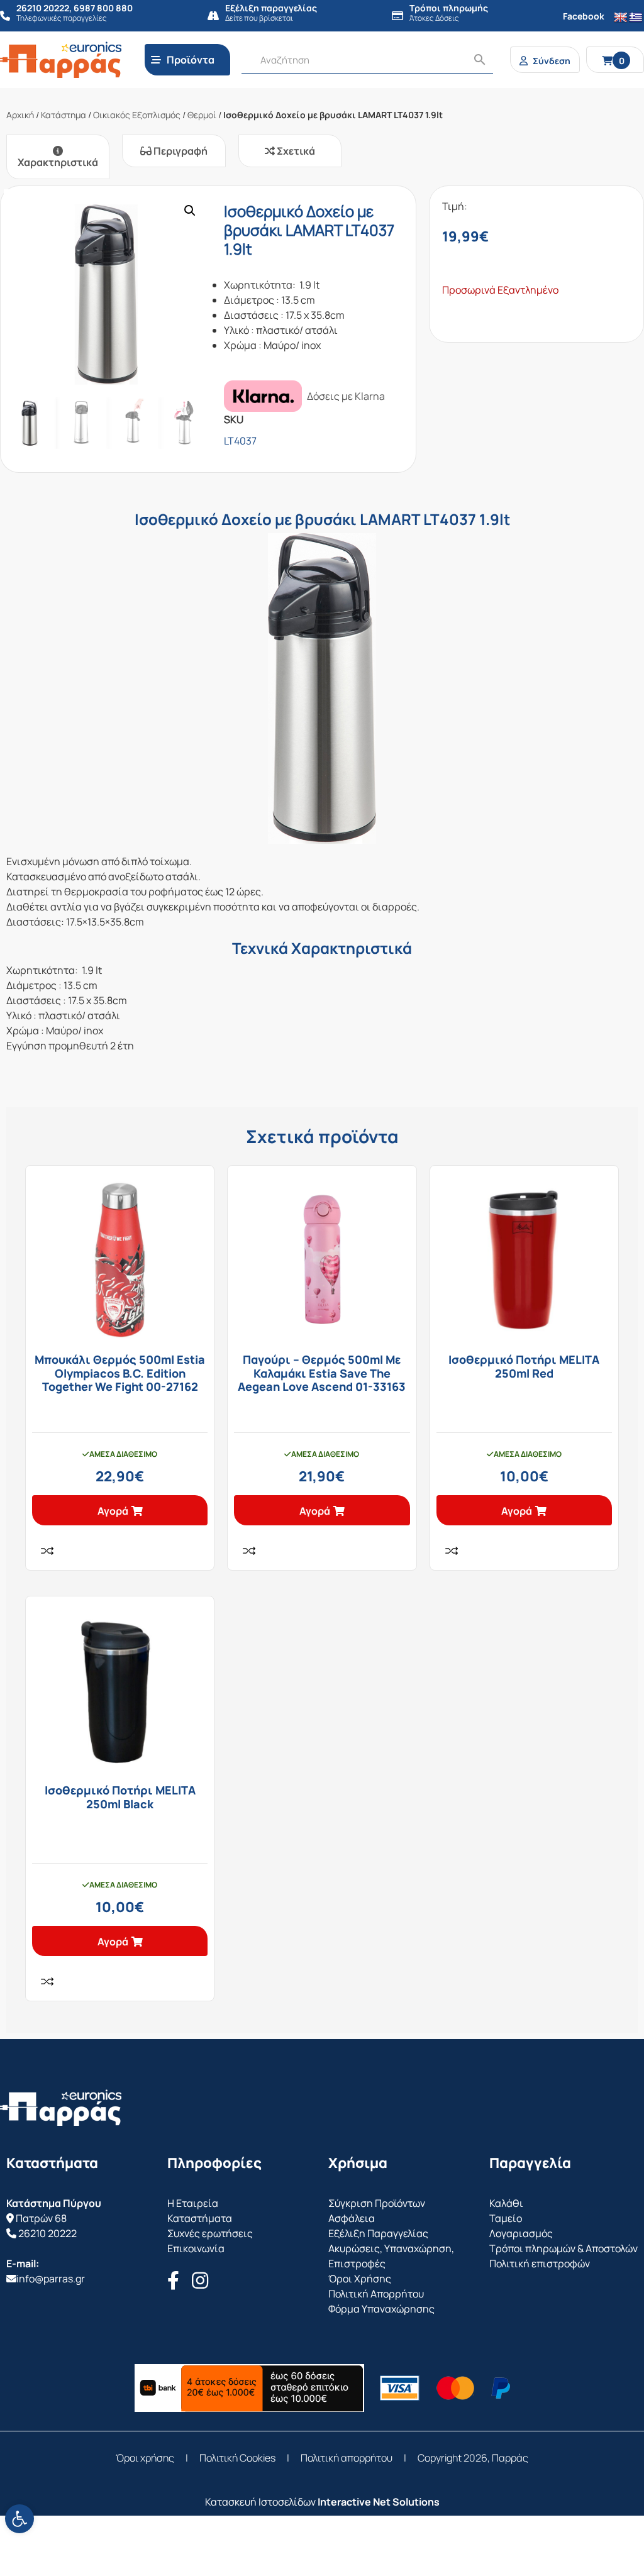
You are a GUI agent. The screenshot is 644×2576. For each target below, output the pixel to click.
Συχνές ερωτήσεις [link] (210, 2233)
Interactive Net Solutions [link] (379, 2502)
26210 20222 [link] (47, 2233)
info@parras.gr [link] (51, 2279)
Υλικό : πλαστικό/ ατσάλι (281, 330)
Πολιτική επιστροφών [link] (540, 2264)
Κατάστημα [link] (64, 115)
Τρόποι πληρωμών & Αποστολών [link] (563, 2248)
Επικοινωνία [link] (196, 2248)
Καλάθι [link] (506, 2203)
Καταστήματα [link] (200, 2218)
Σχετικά (295, 151)
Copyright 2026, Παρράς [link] (473, 2458)
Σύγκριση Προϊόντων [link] (377, 2203)
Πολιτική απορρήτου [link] (347, 2458)
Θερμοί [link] (202, 115)
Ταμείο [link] (506, 2218)
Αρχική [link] (20, 115)
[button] (190, 211)
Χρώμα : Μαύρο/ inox (272, 345)
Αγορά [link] (113, 1511)
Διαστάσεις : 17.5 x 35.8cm (284, 315)
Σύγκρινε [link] (47, 1551)
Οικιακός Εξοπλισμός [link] (137, 115)
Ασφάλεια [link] (352, 2218)
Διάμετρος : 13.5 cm (269, 300)
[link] (19, 2519)
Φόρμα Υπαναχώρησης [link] (381, 2309)
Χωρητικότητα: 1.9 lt (272, 285)
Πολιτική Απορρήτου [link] (376, 2294)
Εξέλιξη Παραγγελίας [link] (378, 2233)
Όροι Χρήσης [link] (360, 2279)
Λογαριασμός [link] (521, 2233)
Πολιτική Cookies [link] (237, 2458)
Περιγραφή (180, 151)
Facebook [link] (584, 16)
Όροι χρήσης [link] (145, 2458)
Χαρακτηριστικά (58, 162)
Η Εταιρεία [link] (193, 2203)
